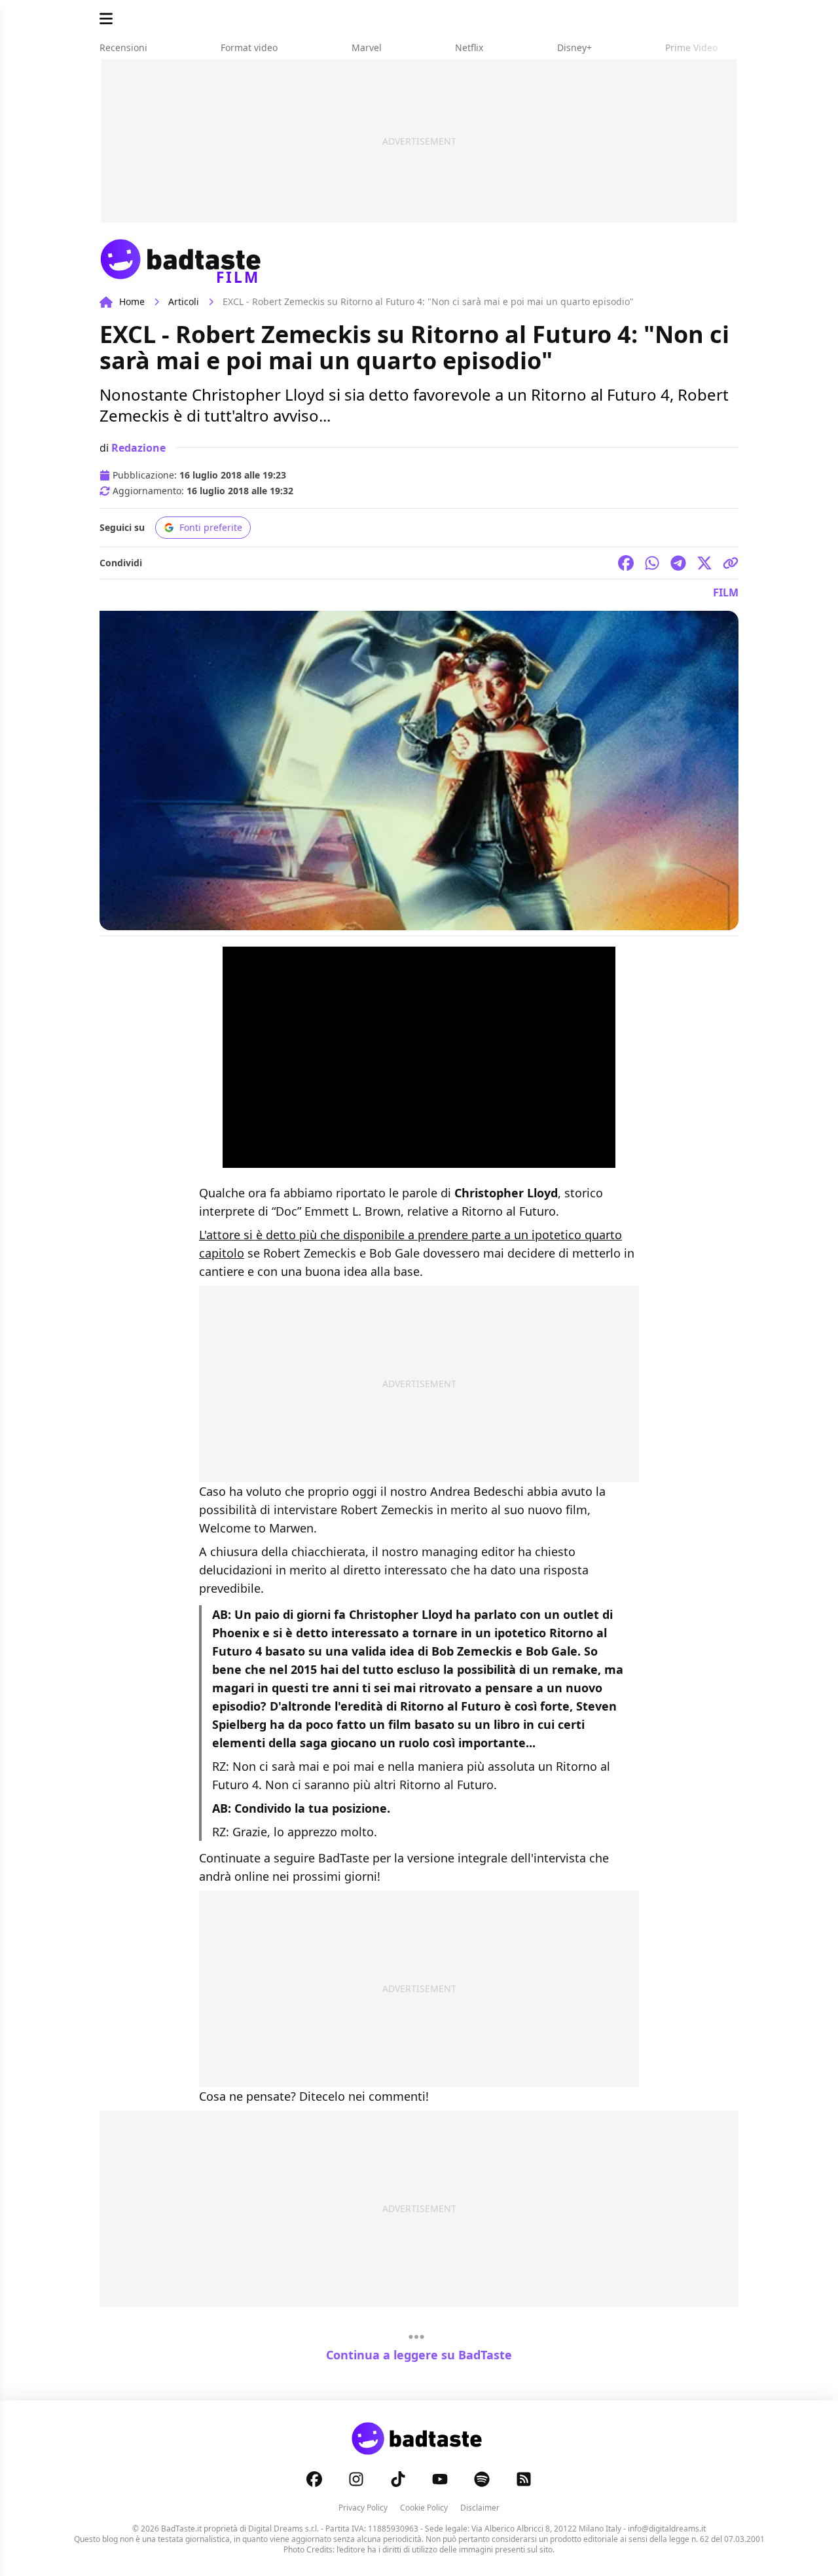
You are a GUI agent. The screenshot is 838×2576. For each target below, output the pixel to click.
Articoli (184, 301)
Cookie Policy (424, 2508)
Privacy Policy (363, 2508)
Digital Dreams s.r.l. (283, 2529)
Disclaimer (480, 2508)
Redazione (138, 448)
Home (132, 301)
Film (726, 592)
